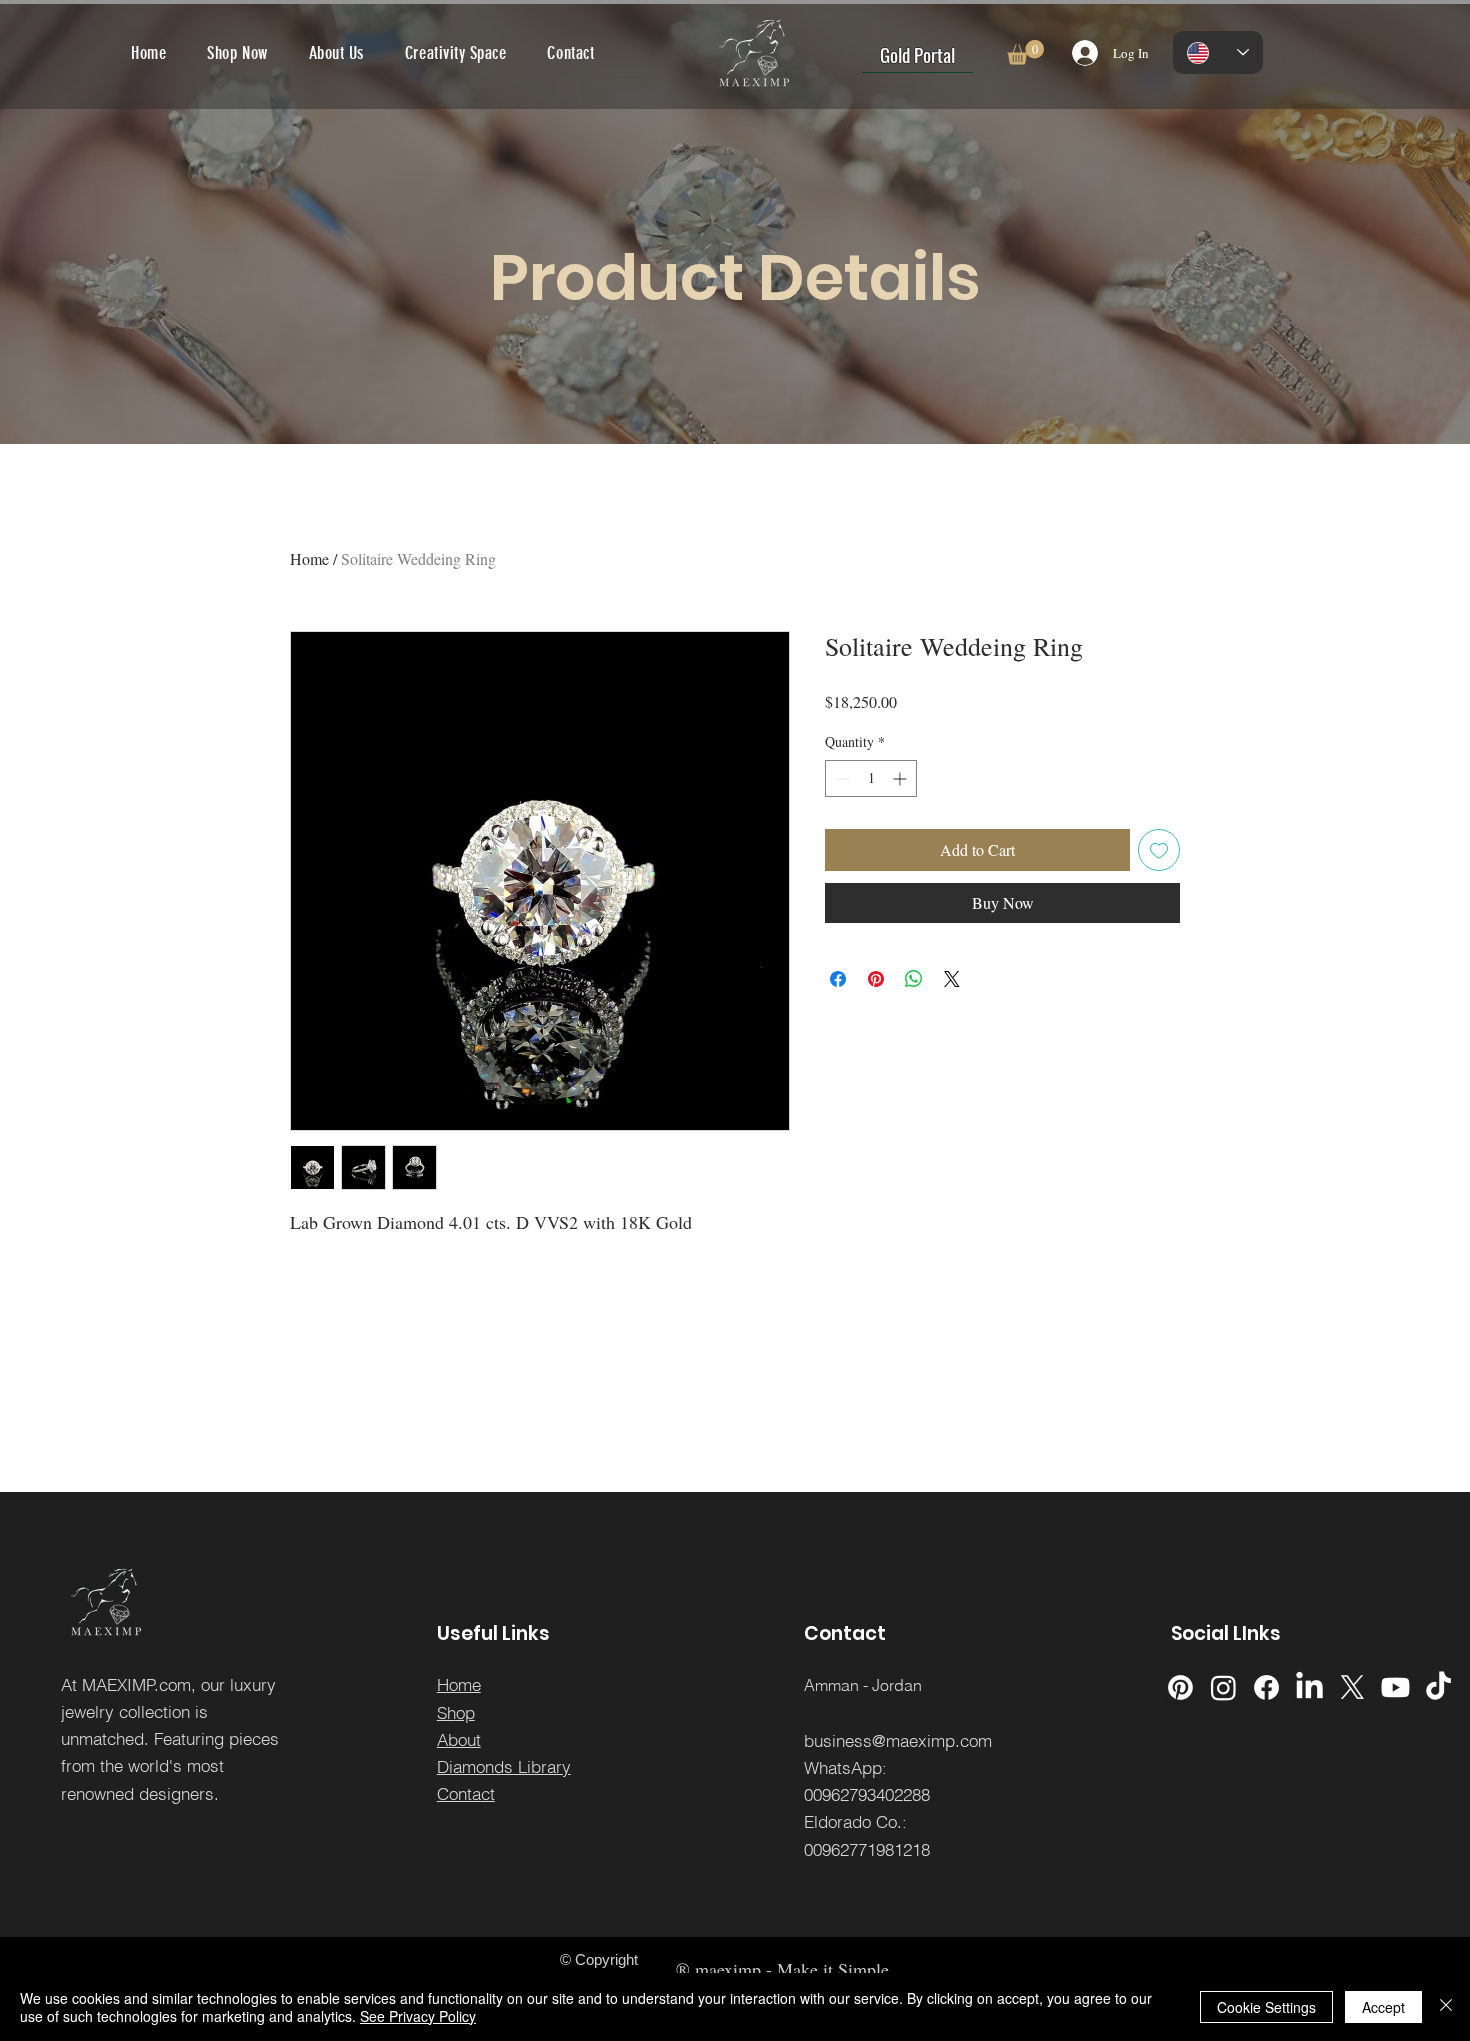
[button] (1025, 52)
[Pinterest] (1180, 1687)
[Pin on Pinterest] (876, 979)
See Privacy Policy (418, 2016)
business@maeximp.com (898, 1740)
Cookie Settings (1266, 2007)
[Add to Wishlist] (1159, 850)
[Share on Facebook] (838, 979)
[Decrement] (840, 778)
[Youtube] (1395, 1687)
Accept (1383, 2007)
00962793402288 (867, 1794)
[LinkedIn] (1309, 1687)
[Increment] (901, 778)
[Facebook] (1266, 1687)
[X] (1352, 1687)
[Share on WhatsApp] (914, 979)
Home (309, 558)
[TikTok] (1438, 1687)
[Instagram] (1223, 1687)
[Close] (1446, 2007)
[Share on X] (952, 979)
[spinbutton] (871, 778)
